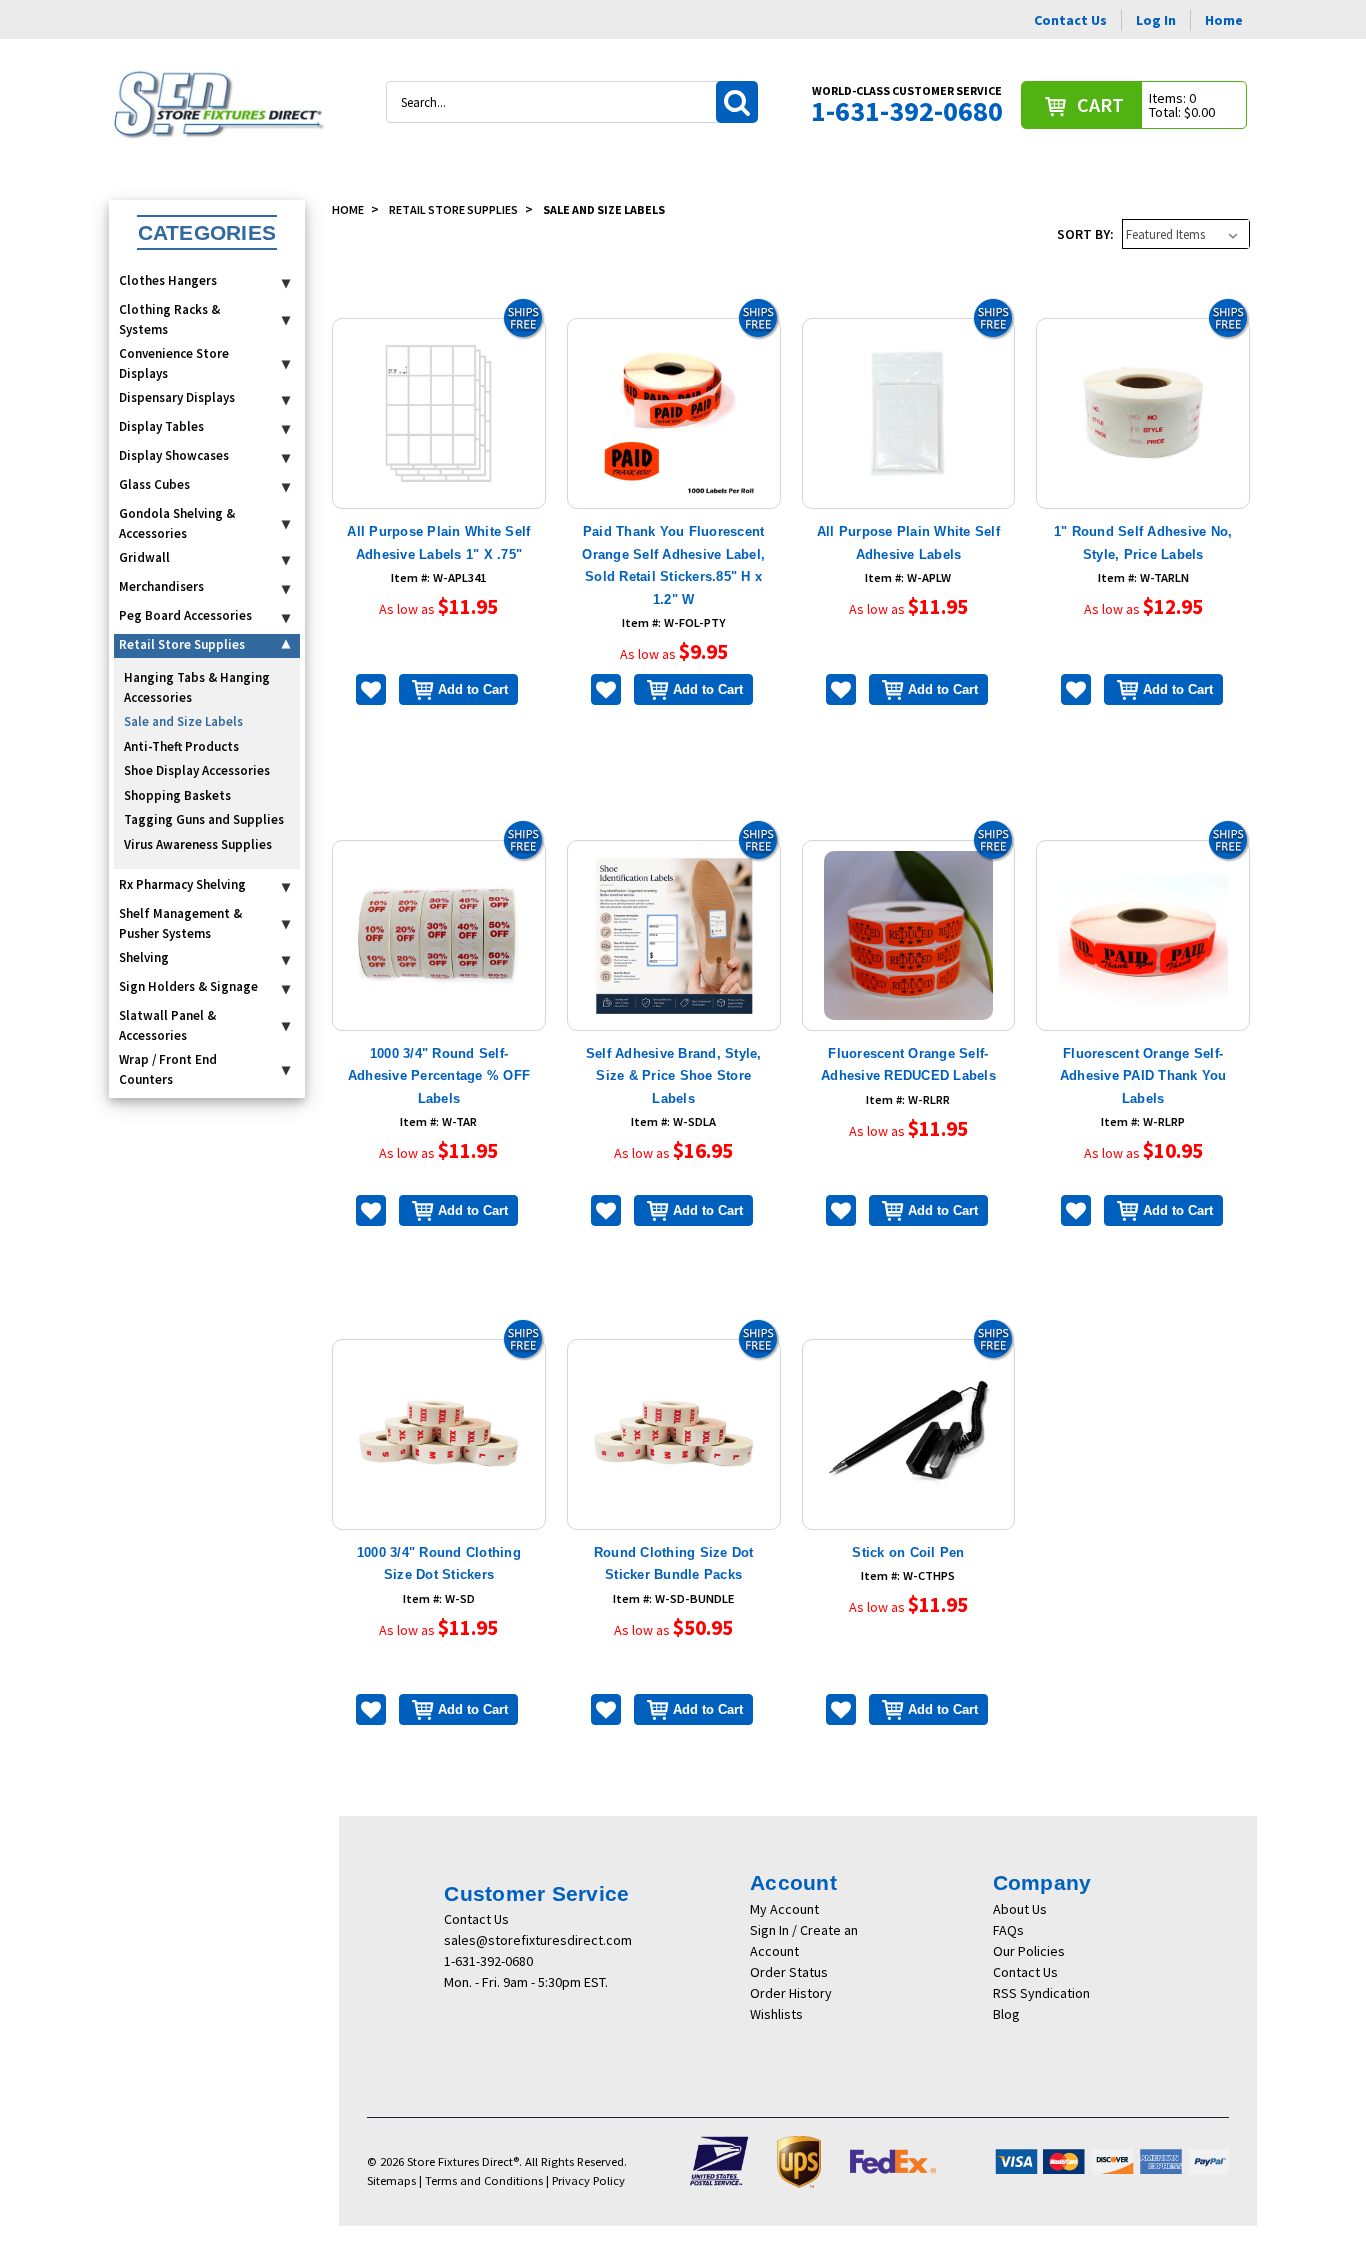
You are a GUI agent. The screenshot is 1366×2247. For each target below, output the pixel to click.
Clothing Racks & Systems (169, 319)
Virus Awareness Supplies (198, 844)
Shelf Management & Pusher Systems (180, 923)
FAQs (1008, 1930)
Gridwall (144, 557)
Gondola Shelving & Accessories (177, 523)
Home (1224, 20)
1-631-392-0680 (488, 1961)
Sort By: (1085, 234)
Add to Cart (473, 689)
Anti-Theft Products (181, 746)
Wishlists (776, 2014)
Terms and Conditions (484, 2180)
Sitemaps (391, 2180)
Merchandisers (161, 586)
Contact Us (1070, 20)
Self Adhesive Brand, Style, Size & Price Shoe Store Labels (674, 1076)
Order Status (789, 1972)
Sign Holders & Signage (188, 986)
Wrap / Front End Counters (168, 1069)
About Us (1020, 1909)
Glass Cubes (154, 484)
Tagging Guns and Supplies (204, 819)
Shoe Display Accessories (197, 770)
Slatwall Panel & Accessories (167, 1025)
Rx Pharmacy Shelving (182, 884)
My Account (784, 1909)
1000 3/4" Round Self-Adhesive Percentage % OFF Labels (439, 1076)
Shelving (144, 957)
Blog (1006, 2014)
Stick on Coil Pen (908, 1552)
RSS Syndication (1041, 1993)
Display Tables (161, 426)
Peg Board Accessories (185, 615)
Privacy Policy (588, 2180)
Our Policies (1029, 1951)
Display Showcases (174, 455)
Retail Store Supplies (182, 644)
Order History (791, 1993)
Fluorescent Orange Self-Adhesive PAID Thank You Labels (1143, 1076)
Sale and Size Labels (183, 721)
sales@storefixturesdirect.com (538, 1940)
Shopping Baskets (177, 795)
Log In (1156, 20)
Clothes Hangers (168, 280)
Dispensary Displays (177, 397)
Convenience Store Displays (174, 363)
